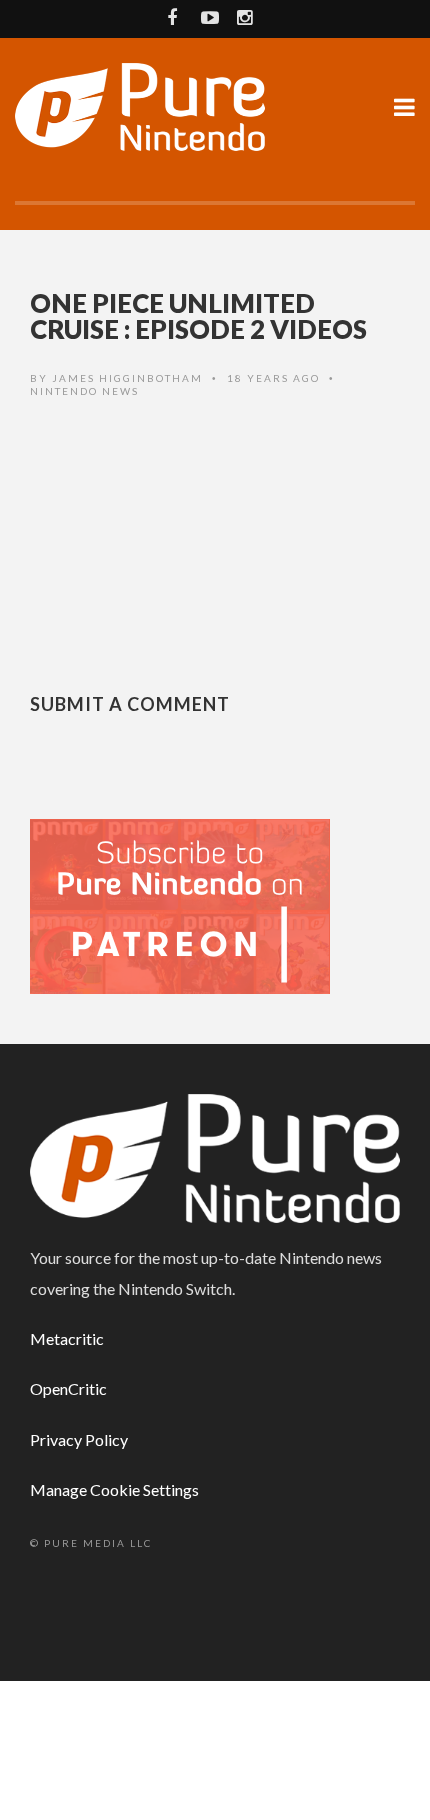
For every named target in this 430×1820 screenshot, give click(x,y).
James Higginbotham (127, 378)
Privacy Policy (79, 1439)
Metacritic (67, 1338)
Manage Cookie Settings (114, 1489)
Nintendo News (84, 391)
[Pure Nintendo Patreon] (180, 904)
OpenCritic (68, 1388)
